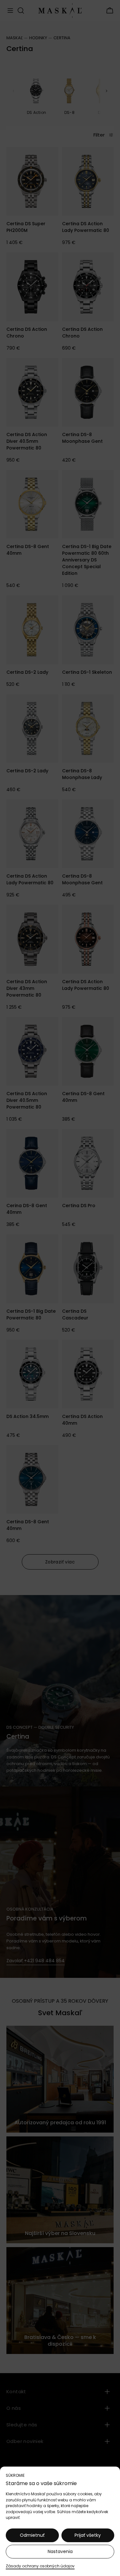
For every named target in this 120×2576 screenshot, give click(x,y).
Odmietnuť (32, 2535)
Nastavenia (60, 2551)
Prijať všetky (88, 2535)
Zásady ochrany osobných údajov (40, 2566)
